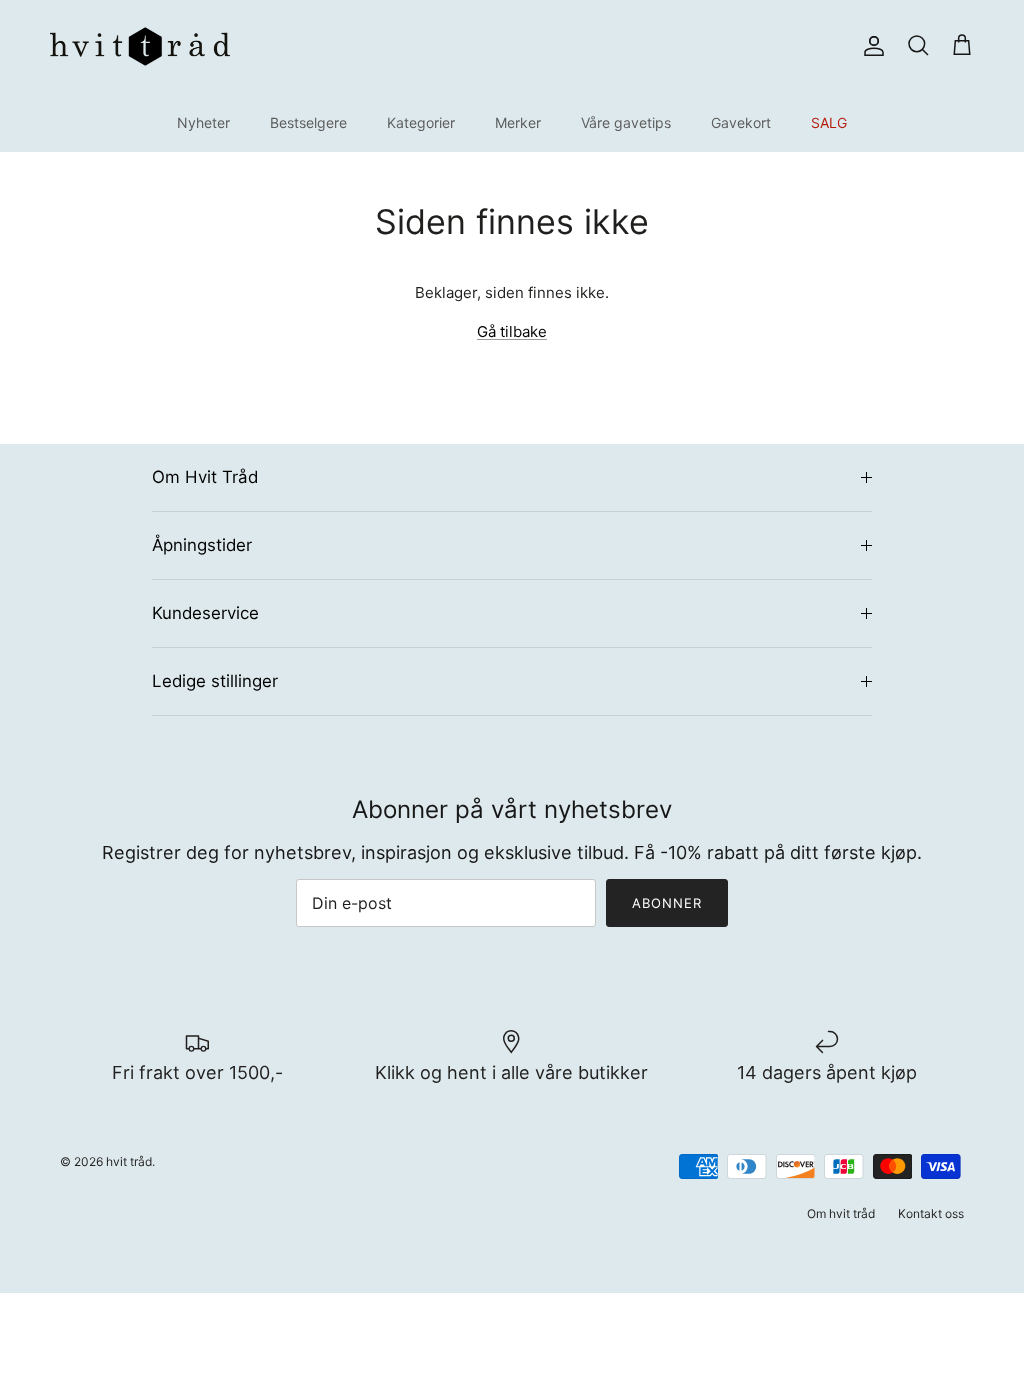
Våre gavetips (626, 122)
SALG (829, 122)
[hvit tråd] (140, 46)
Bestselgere (308, 122)
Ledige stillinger (215, 681)
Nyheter (203, 122)
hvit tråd (129, 1161)
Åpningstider (202, 545)
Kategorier (421, 122)
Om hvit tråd (841, 1213)
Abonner (667, 903)
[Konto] (870, 46)
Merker (518, 122)
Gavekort (741, 122)
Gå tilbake (512, 331)
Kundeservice (205, 613)
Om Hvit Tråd (205, 477)
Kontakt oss (931, 1213)
